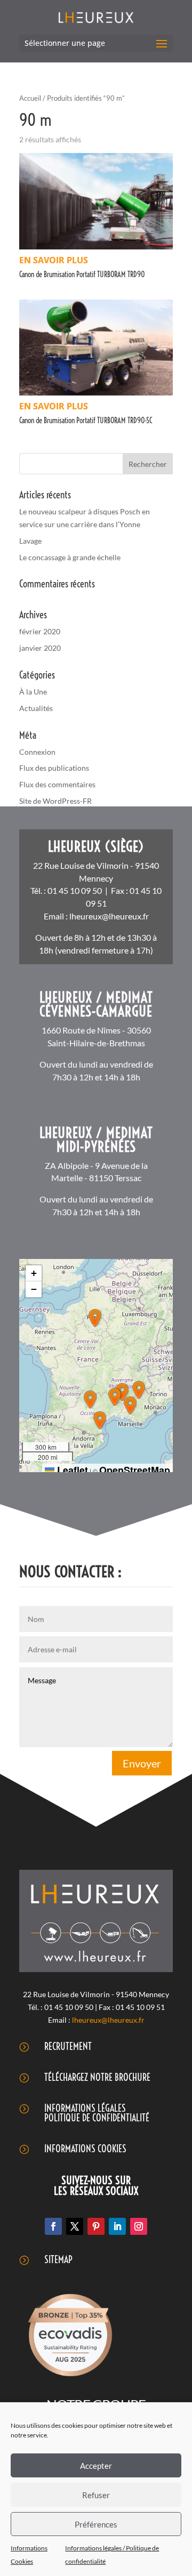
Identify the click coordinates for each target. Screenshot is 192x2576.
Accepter (96, 2466)
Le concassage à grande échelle (70, 557)
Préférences (96, 2524)
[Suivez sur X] (75, 2226)
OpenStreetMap (135, 1470)
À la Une (33, 692)
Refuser (96, 2495)
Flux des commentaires (57, 784)
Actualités (36, 708)
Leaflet (71, 1470)
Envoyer (142, 1763)
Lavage (30, 541)
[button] (95, 1318)
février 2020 (40, 631)
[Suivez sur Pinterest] (96, 2226)
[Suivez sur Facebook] (53, 2226)
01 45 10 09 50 (75, 890)
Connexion (37, 752)
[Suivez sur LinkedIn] (117, 2226)
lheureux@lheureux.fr (109, 916)
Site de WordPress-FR (55, 801)
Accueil (30, 98)
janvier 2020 (40, 648)
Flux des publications (54, 768)
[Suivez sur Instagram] (139, 2226)
